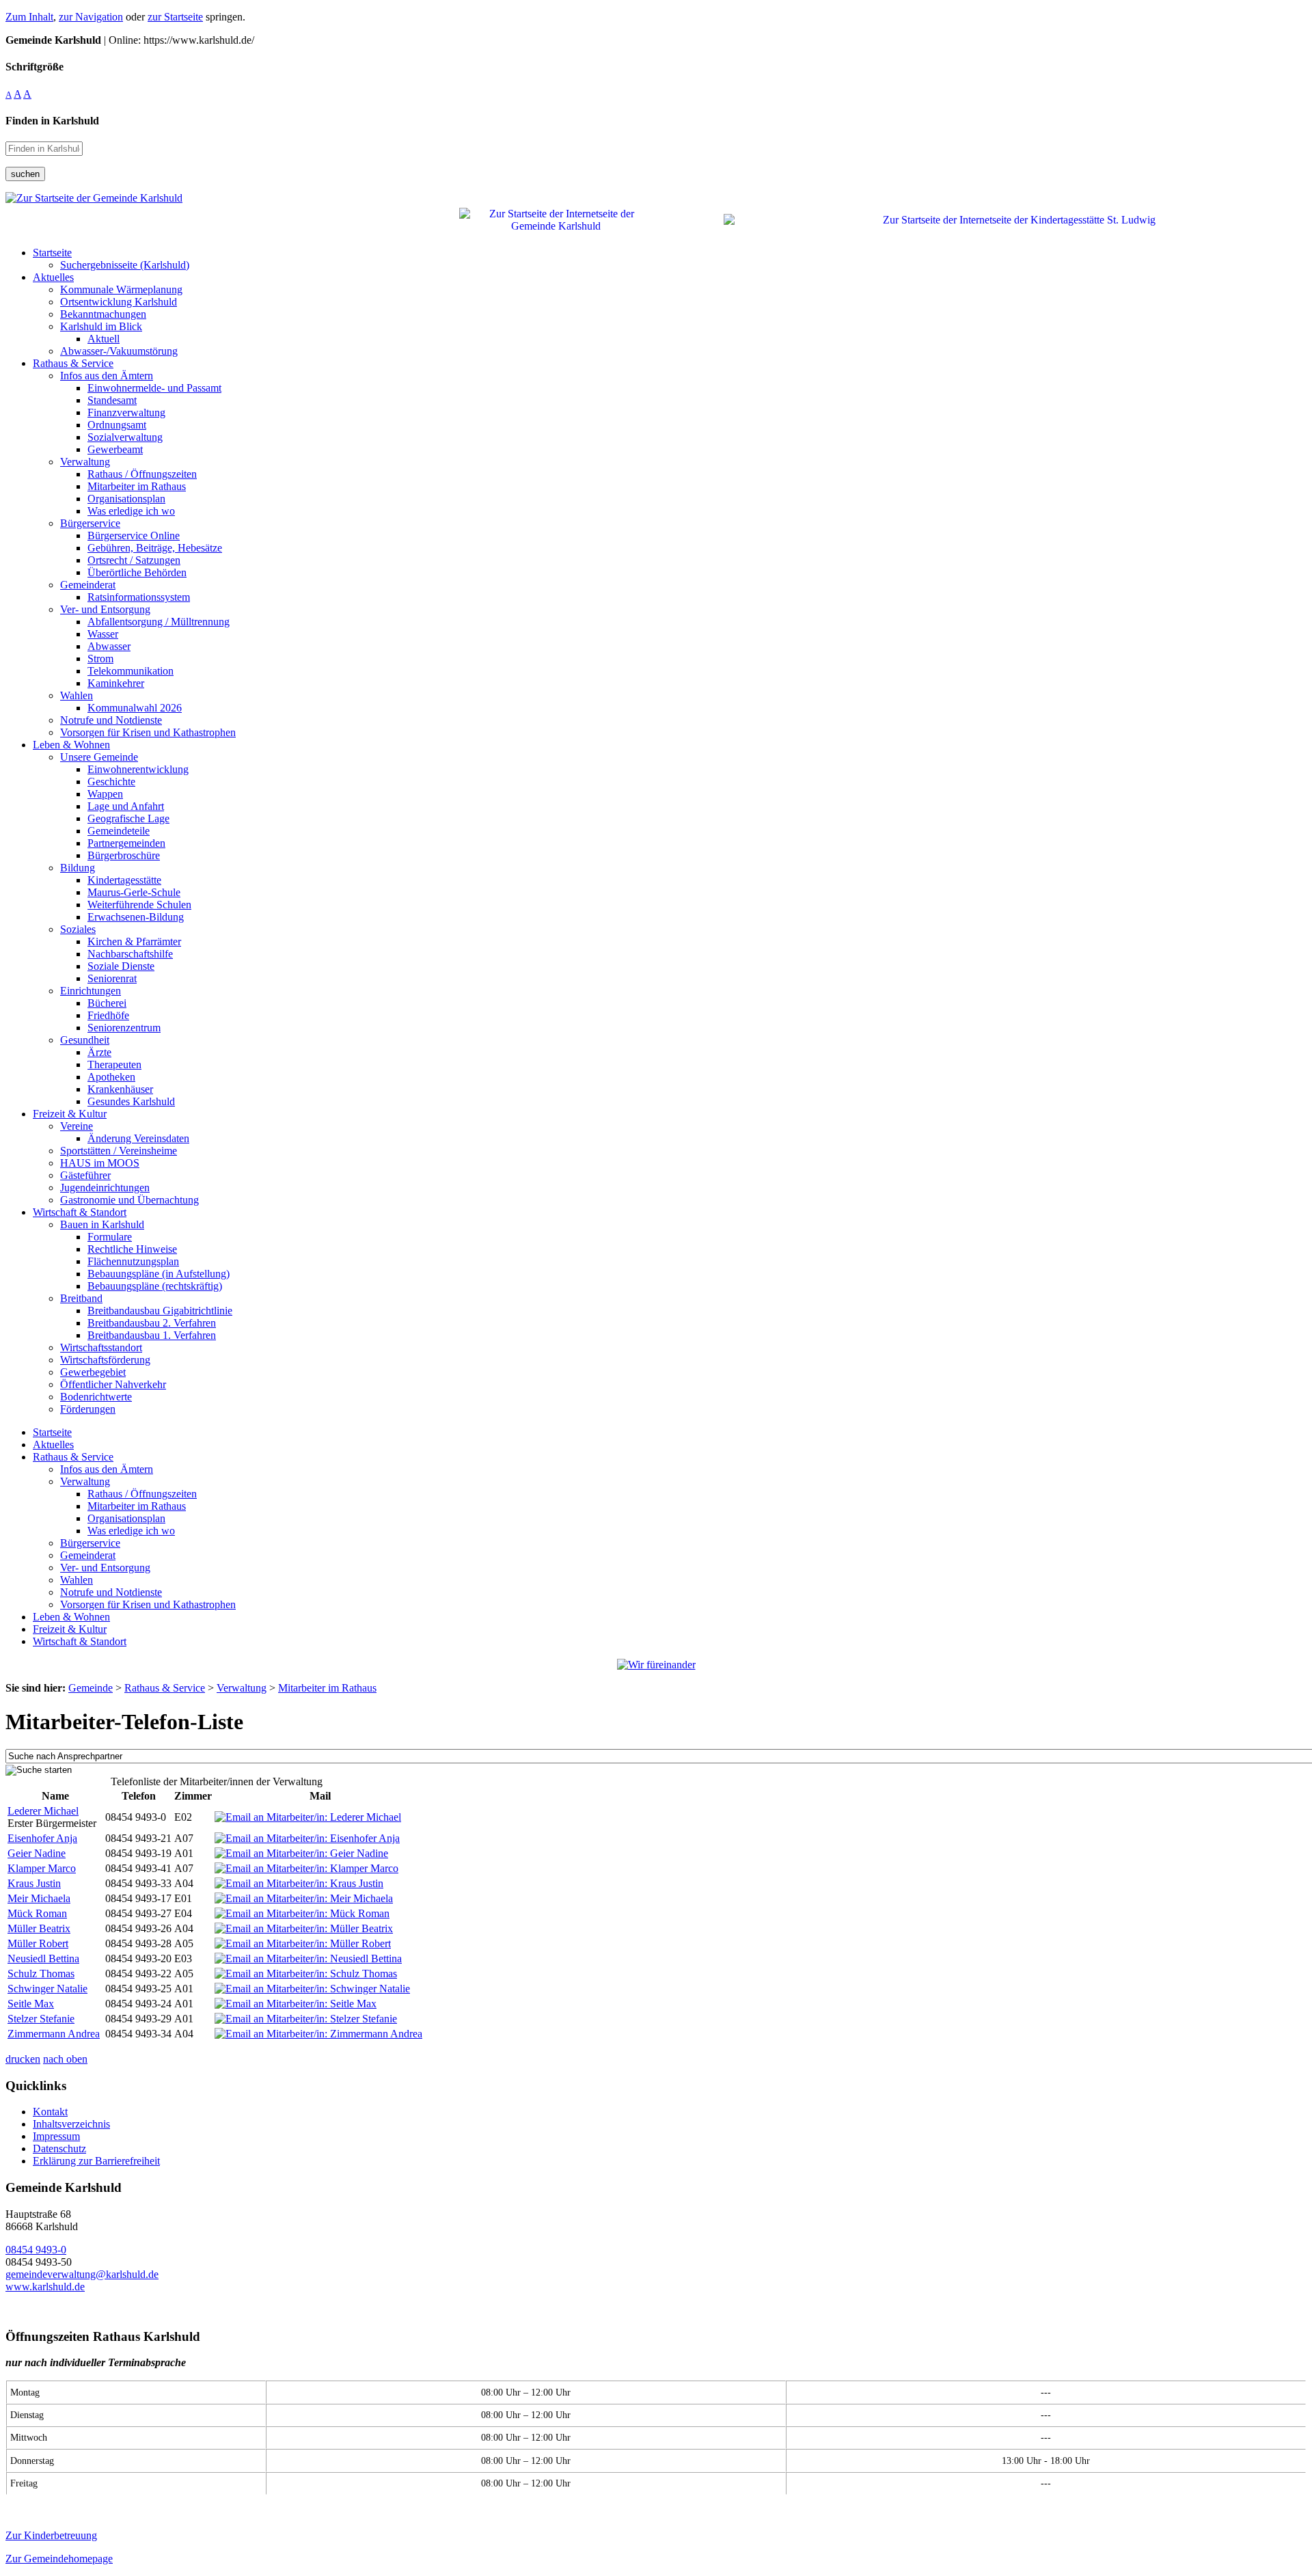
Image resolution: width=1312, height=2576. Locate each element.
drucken (23, 2059)
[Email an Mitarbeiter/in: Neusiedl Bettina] (308, 1958)
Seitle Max (31, 2004)
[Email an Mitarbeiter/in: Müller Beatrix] (304, 1928)
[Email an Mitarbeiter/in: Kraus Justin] (299, 1883)
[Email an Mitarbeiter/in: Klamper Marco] (306, 1868)
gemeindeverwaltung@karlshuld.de (82, 2274)
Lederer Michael (43, 1811)
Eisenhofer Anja (42, 1838)
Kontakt (50, 2112)
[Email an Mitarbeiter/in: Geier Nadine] (301, 1853)
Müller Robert (38, 1943)
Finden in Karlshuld (52, 121)
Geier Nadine (37, 1853)
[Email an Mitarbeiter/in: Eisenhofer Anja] (307, 1838)
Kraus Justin (34, 1883)
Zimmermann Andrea (54, 2034)
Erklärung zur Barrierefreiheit (96, 2161)
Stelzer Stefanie (41, 2019)
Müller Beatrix (39, 1928)
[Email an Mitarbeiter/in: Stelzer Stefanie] (306, 2019)
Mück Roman (37, 1913)
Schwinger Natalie (47, 1989)
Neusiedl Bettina (43, 1958)
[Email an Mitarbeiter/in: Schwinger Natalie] (312, 1989)
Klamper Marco (42, 1868)
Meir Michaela (39, 1898)
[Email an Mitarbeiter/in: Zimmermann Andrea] (318, 2034)
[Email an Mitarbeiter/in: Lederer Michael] (308, 1817)
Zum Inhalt (29, 17)
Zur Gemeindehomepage (59, 2559)
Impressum (56, 2136)
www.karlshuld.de (45, 2287)
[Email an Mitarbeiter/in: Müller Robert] (303, 1943)
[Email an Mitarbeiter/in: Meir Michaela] (304, 1898)
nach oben (65, 2059)
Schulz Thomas (41, 1974)
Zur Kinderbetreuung (51, 2535)
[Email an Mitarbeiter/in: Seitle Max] (296, 2004)
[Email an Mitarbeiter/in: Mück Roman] (302, 1913)
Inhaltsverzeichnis (71, 2124)
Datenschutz (59, 2148)
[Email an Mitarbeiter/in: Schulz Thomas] (306, 1974)
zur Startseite (175, 17)
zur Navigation (91, 17)
